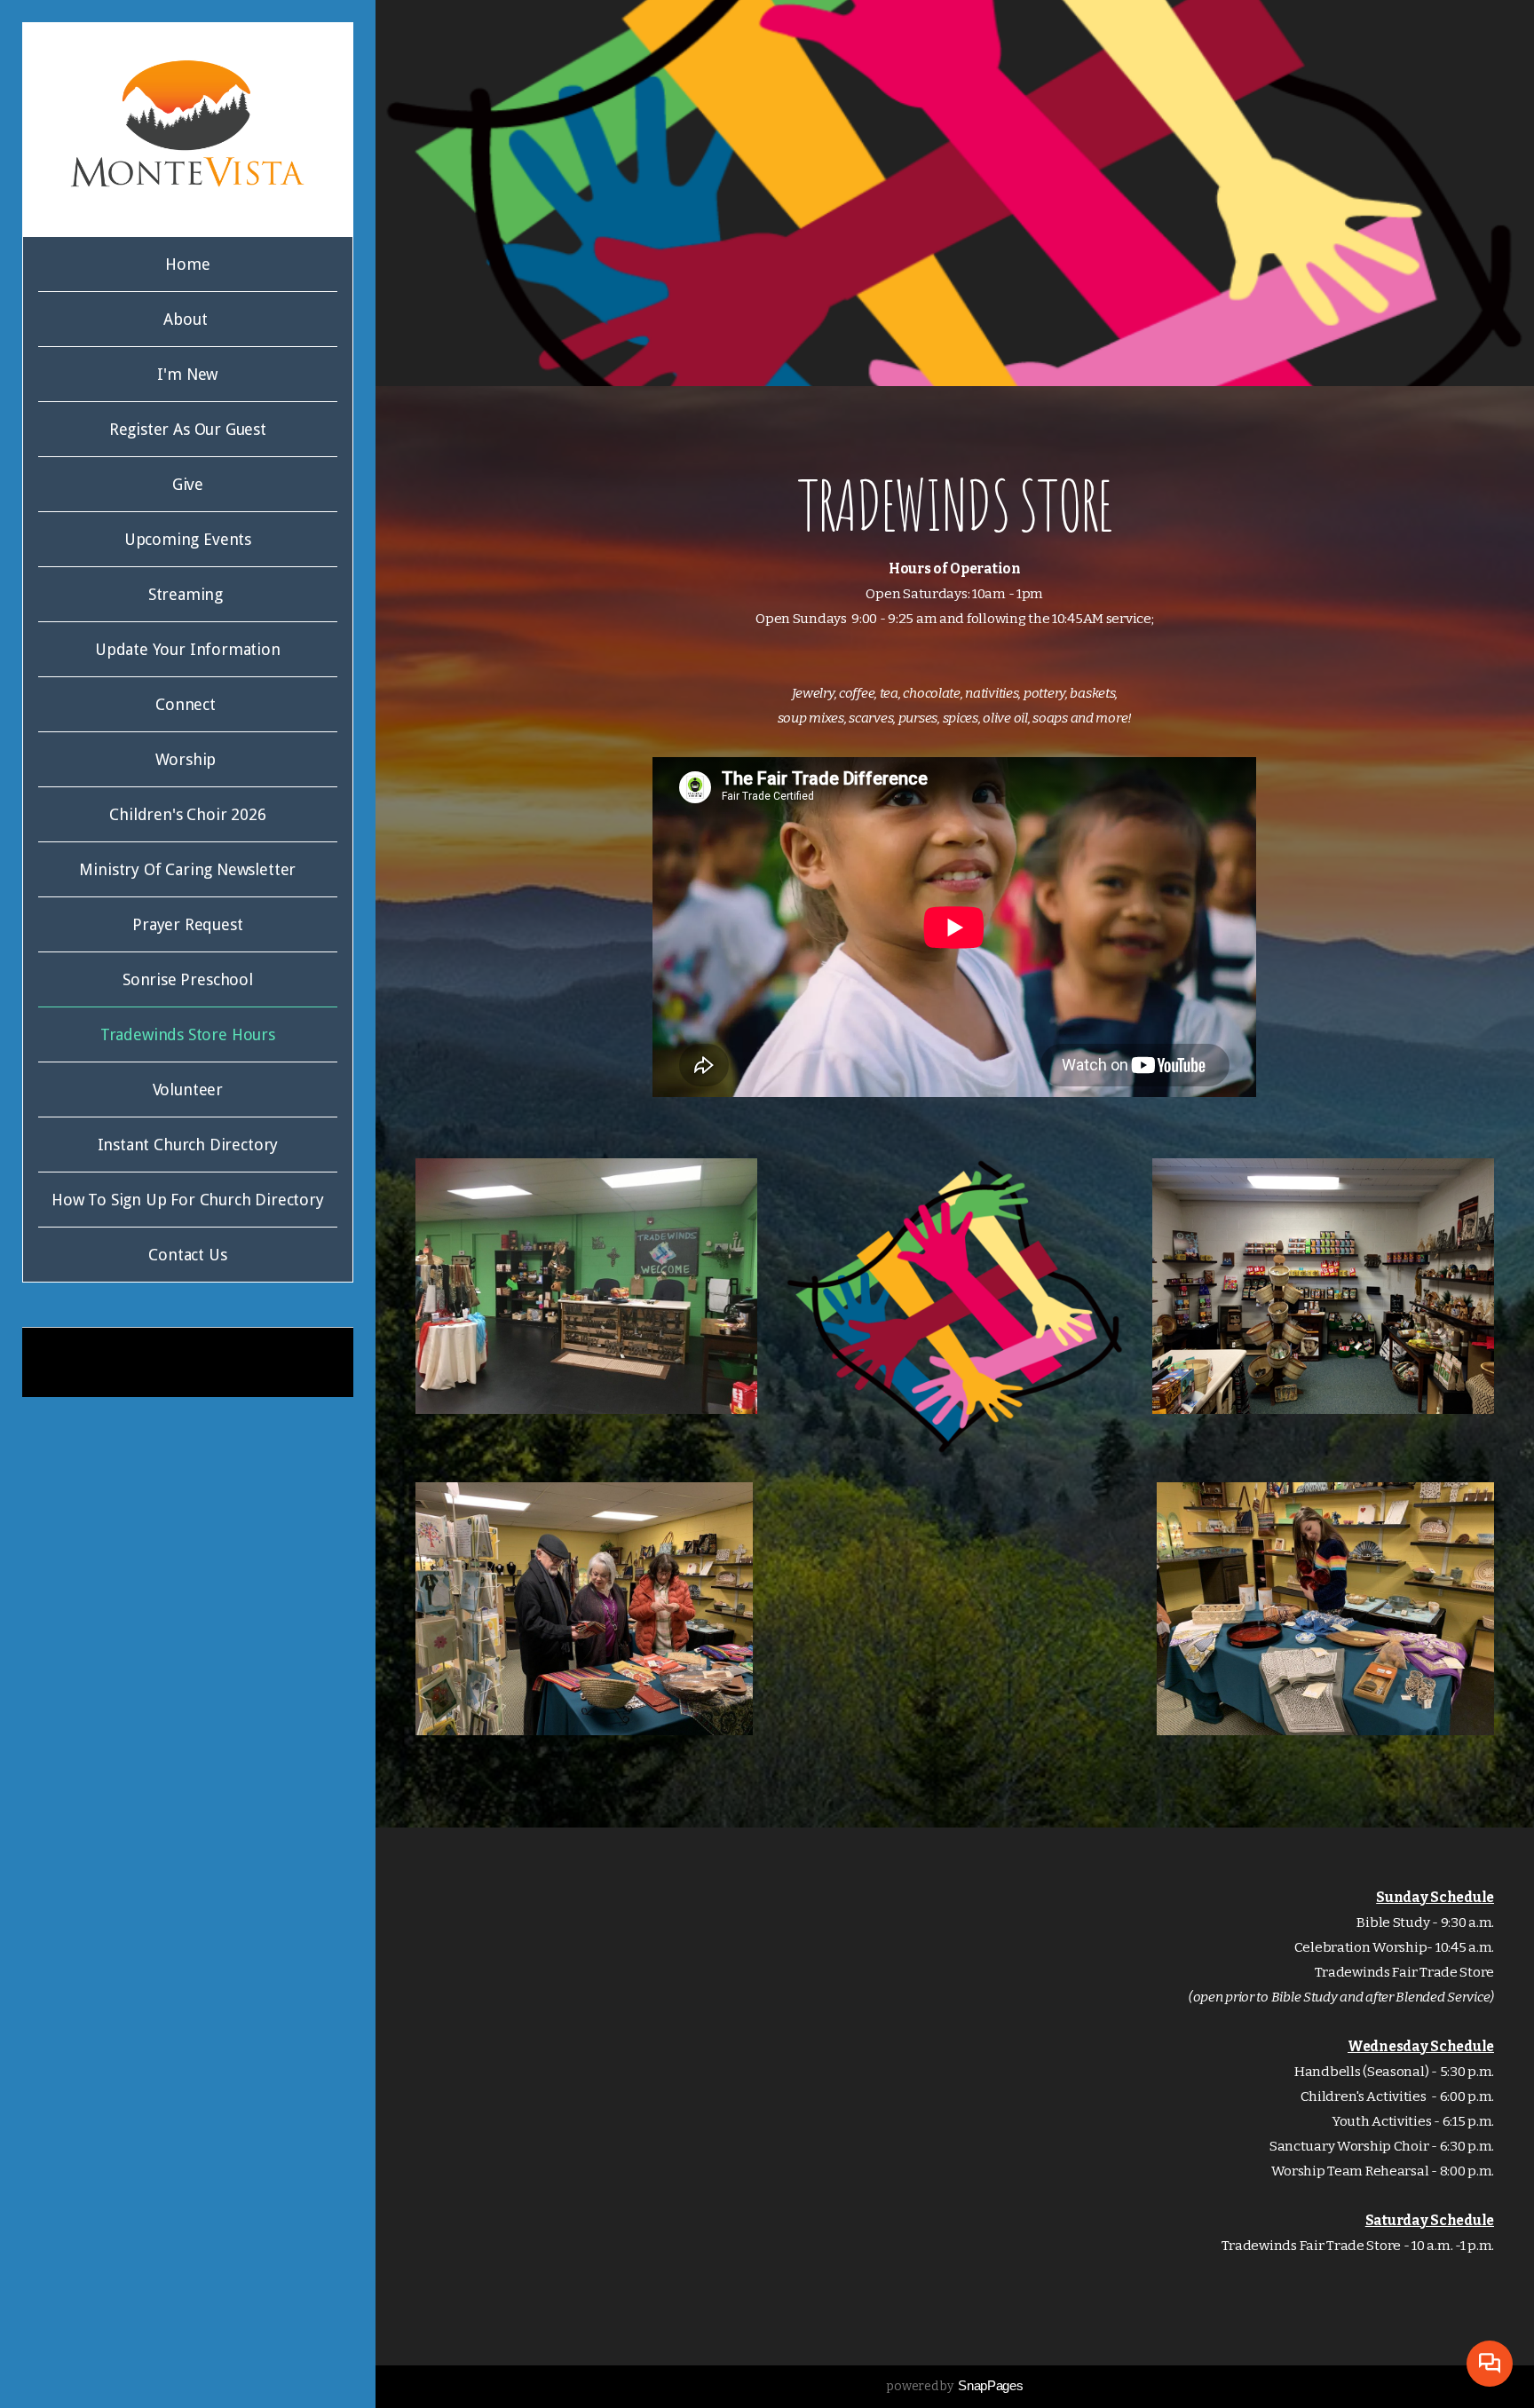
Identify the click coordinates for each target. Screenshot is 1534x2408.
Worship (188, 759)
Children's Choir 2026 (187, 814)
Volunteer (188, 1090)
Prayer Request (187, 924)
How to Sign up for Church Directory (188, 1200)
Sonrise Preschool (188, 979)
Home (187, 264)
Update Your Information (188, 649)
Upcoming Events (188, 539)
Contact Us (187, 1255)
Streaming (188, 594)
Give (188, 484)
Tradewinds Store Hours (188, 1034)
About (187, 319)
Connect (188, 704)
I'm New (187, 374)
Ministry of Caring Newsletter (187, 869)
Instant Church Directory (188, 1145)
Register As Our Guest (188, 429)
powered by (954, 2386)
